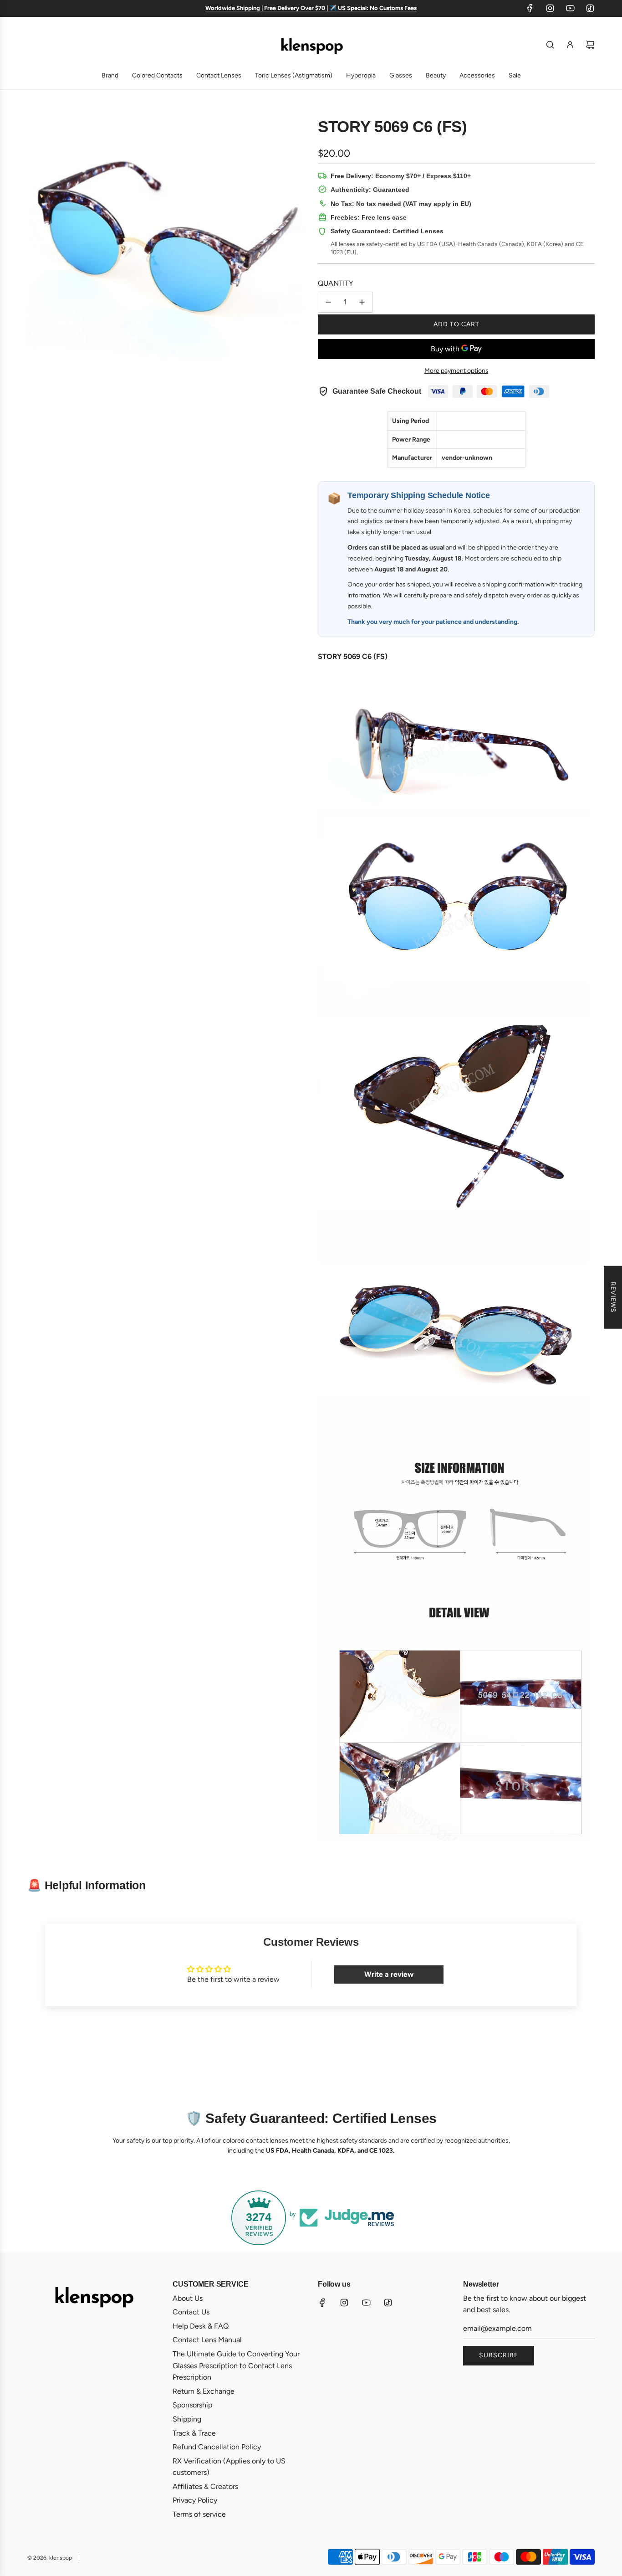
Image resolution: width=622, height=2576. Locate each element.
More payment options (456, 371)
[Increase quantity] (362, 302)
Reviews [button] (613, 1297)
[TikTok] (590, 8)
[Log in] (570, 45)
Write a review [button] (389, 1974)
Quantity (336, 283)
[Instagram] (550, 8)
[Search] (550, 45)
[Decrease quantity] (328, 302)
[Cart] (590, 45)
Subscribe (499, 2355)
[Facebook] (530, 8)
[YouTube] (570, 8)
